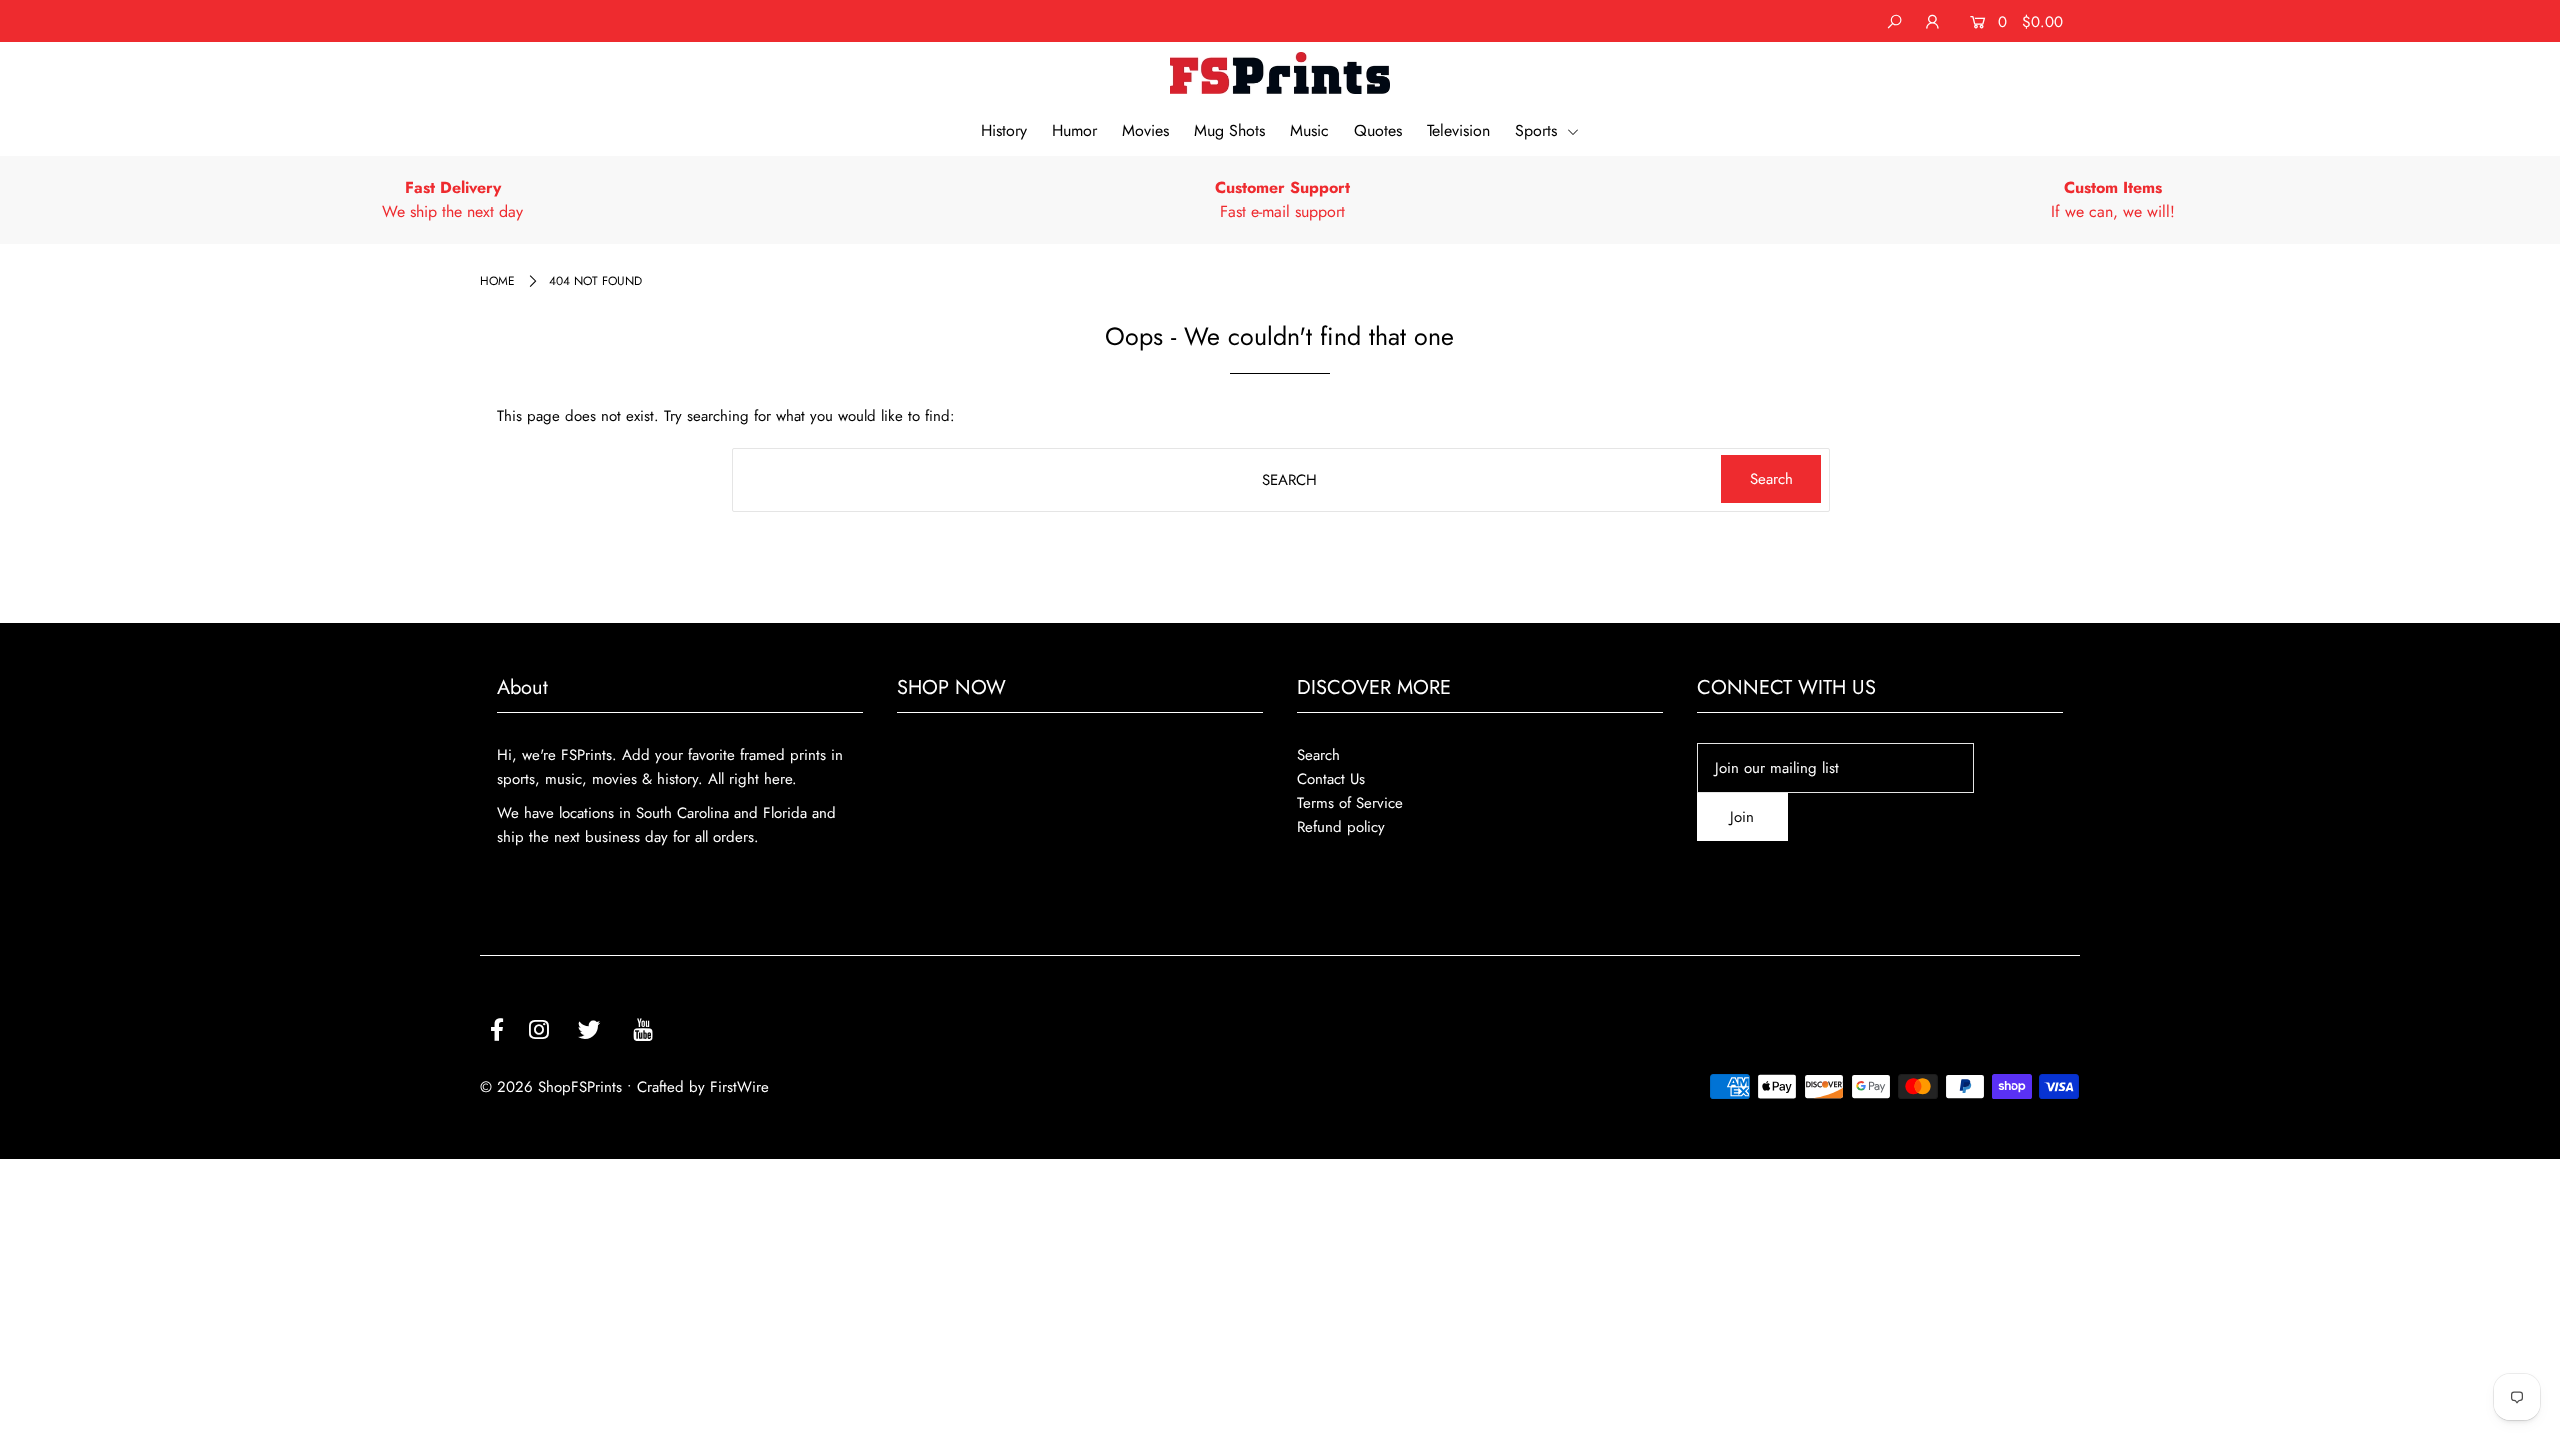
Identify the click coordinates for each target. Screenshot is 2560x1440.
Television (1458, 130)
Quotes (1378, 130)
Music (1309, 130)
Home (497, 281)
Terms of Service (1350, 803)
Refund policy (1341, 827)
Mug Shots (1229, 130)
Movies (1145, 130)
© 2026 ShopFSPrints (551, 1087)
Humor (1074, 130)
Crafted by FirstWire (703, 1087)
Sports (1538, 130)
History (1004, 130)
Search (1318, 755)
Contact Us (1331, 779)
